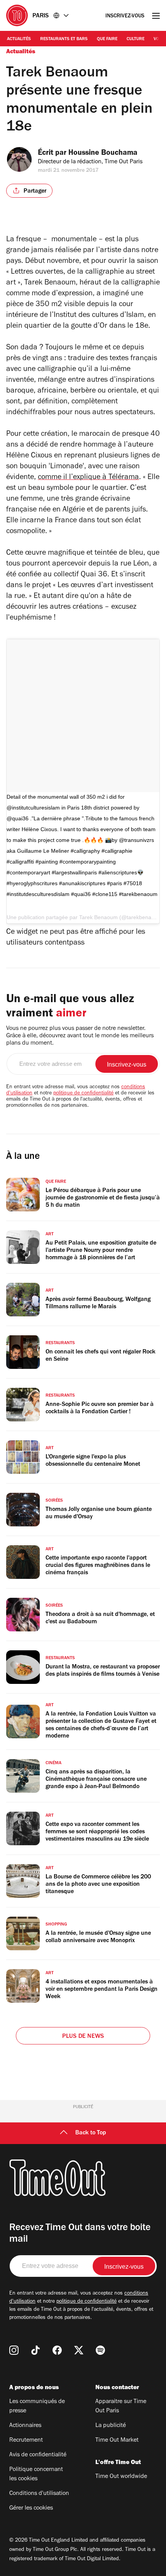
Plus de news (83, 2037)
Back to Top (91, 2133)
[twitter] (79, 2350)
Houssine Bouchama (103, 154)
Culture (136, 39)
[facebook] (57, 2350)
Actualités (19, 39)
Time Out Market (117, 2441)
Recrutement (26, 2441)
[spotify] (100, 2350)
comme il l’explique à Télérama (88, 478)
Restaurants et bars (64, 39)
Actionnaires (25, 2426)
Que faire (107, 39)
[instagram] (14, 2350)
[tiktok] (36, 2350)
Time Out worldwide (121, 2477)
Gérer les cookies (31, 2508)
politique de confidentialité (83, 1094)
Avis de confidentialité (38, 2455)
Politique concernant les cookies (36, 2474)
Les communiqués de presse (37, 2407)
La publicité (111, 2426)
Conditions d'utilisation (39, 2494)
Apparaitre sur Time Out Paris (121, 2407)
